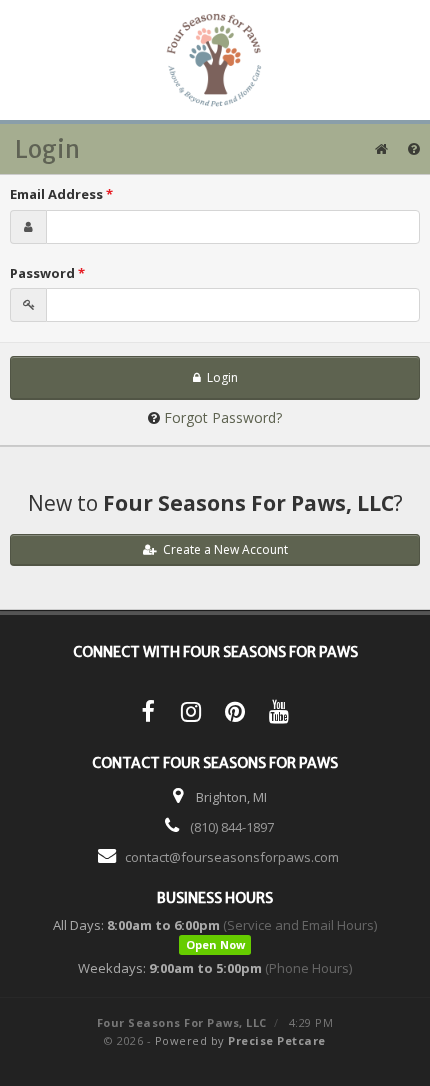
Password (47, 273)
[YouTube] (279, 715)
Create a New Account (222, 549)
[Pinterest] (235, 715)
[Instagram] (191, 715)
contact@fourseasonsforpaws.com (232, 857)
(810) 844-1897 (232, 827)
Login (219, 377)
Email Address (61, 194)
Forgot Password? (223, 417)
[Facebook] (147, 715)
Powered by (240, 1040)
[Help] (414, 149)
